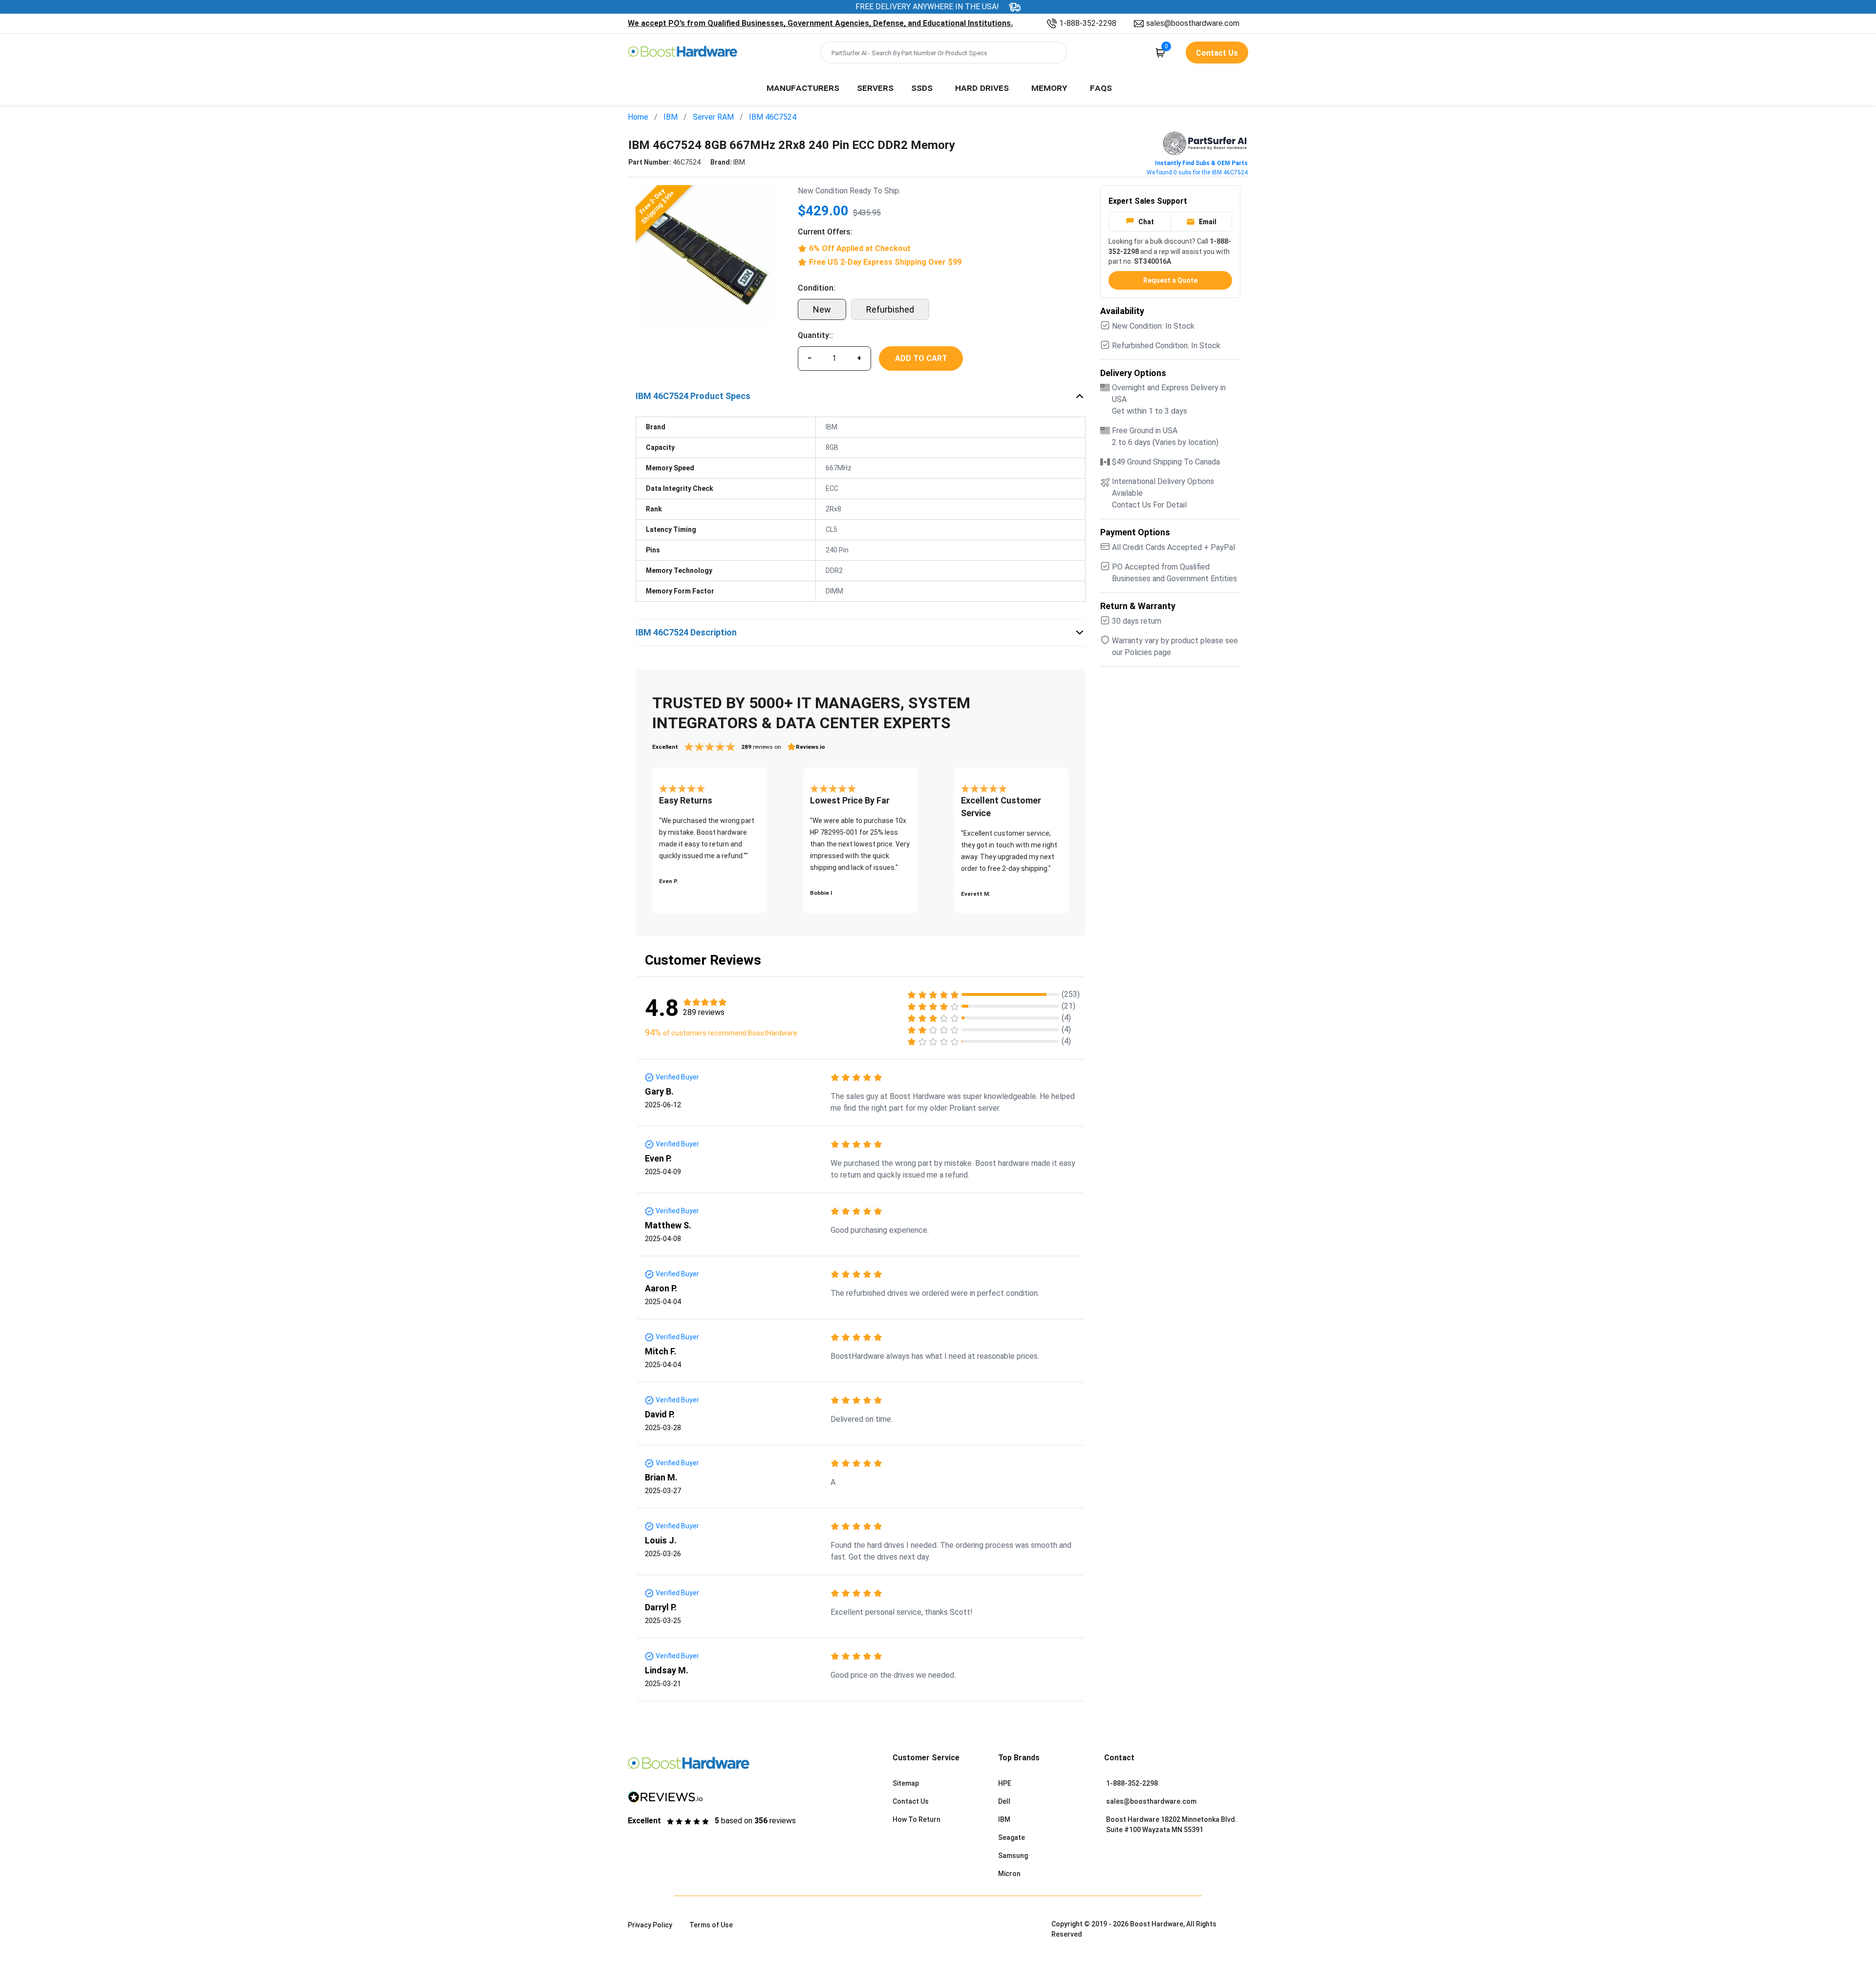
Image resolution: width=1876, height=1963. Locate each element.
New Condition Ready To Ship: (849, 191)
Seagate (1012, 1837)
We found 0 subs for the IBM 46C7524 (1197, 172)
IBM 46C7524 (773, 117)
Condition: (817, 288)
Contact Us (911, 1801)
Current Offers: (825, 232)
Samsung (1013, 1856)
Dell (1004, 1801)
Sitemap (906, 1783)
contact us (1217, 53)
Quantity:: (815, 335)
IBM (671, 117)
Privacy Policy (650, 1925)
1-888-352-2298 (1088, 23)
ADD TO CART (921, 358)
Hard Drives (982, 87)
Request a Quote (1170, 280)
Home (638, 117)
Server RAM (713, 117)
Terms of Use (711, 1925)
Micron (1009, 1874)
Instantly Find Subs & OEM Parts (1201, 163)
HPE (1005, 1783)
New (822, 309)
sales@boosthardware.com (1193, 23)
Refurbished (890, 309)
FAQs (1101, 87)
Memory (1049, 87)
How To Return (917, 1819)
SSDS (922, 87)
